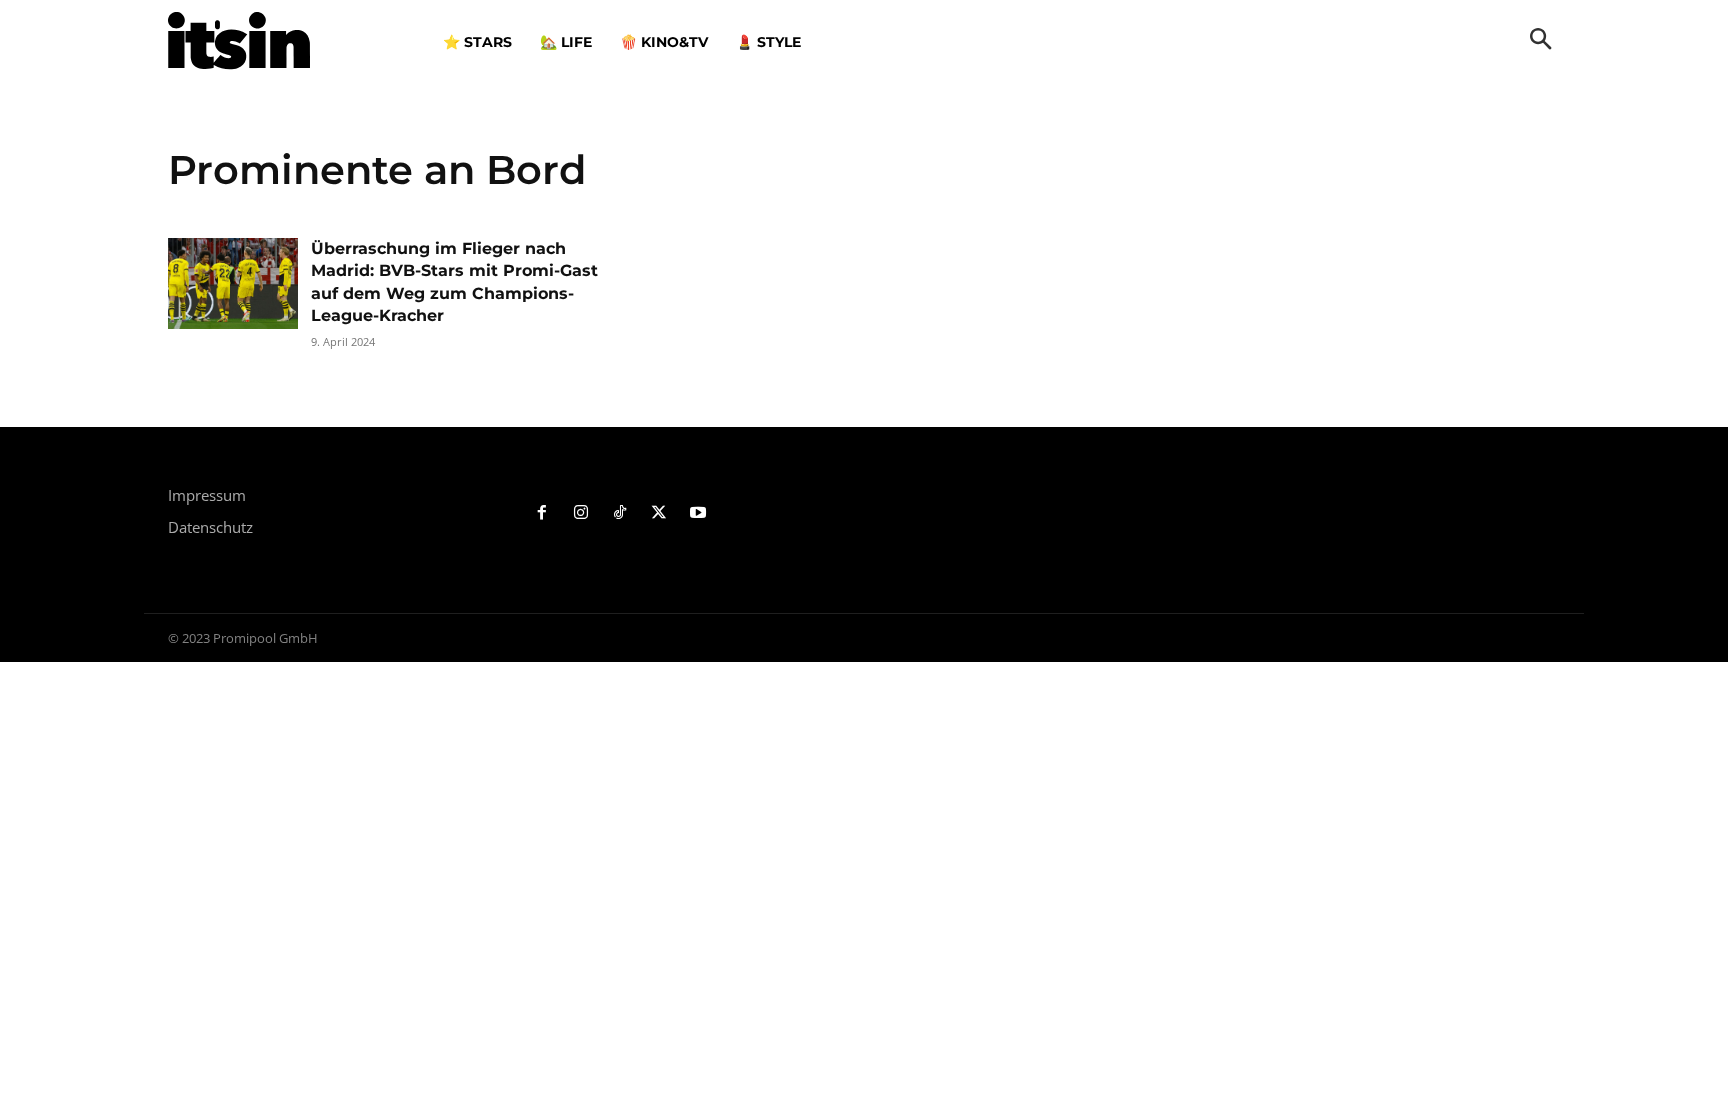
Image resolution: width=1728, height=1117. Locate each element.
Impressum (207, 495)
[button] (1541, 41)
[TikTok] (620, 513)
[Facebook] (542, 513)
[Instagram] (581, 513)
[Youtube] (697, 513)
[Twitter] (658, 513)
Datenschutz (210, 527)
